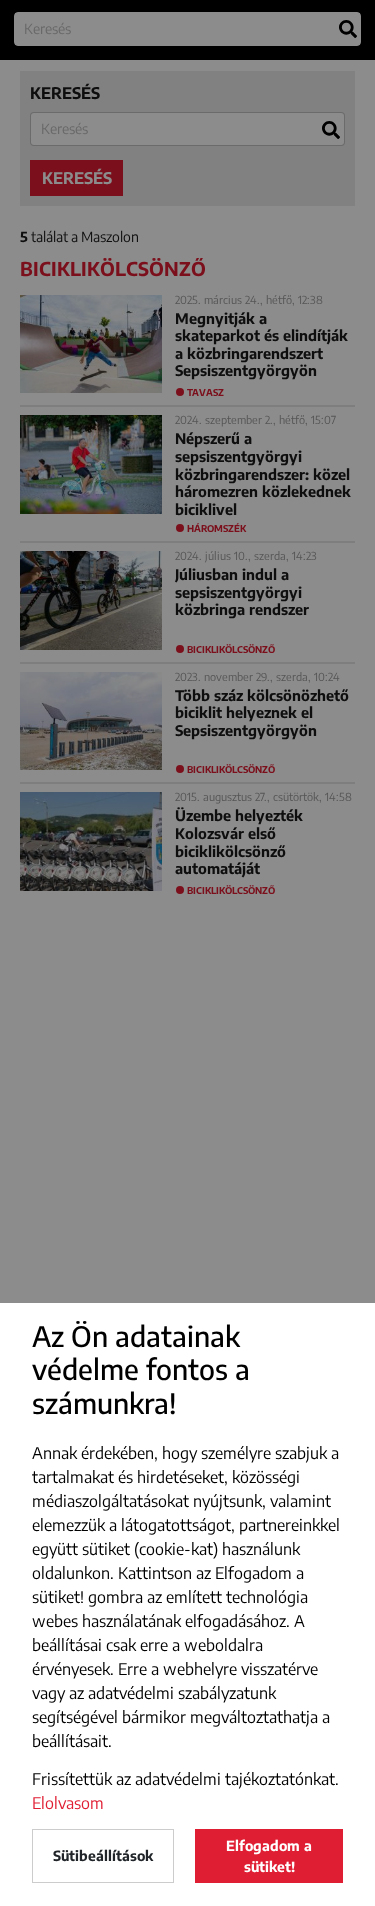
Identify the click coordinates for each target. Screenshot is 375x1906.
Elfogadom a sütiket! (269, 1856)
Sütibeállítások (103, 1855)
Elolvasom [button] (68, 1803)
